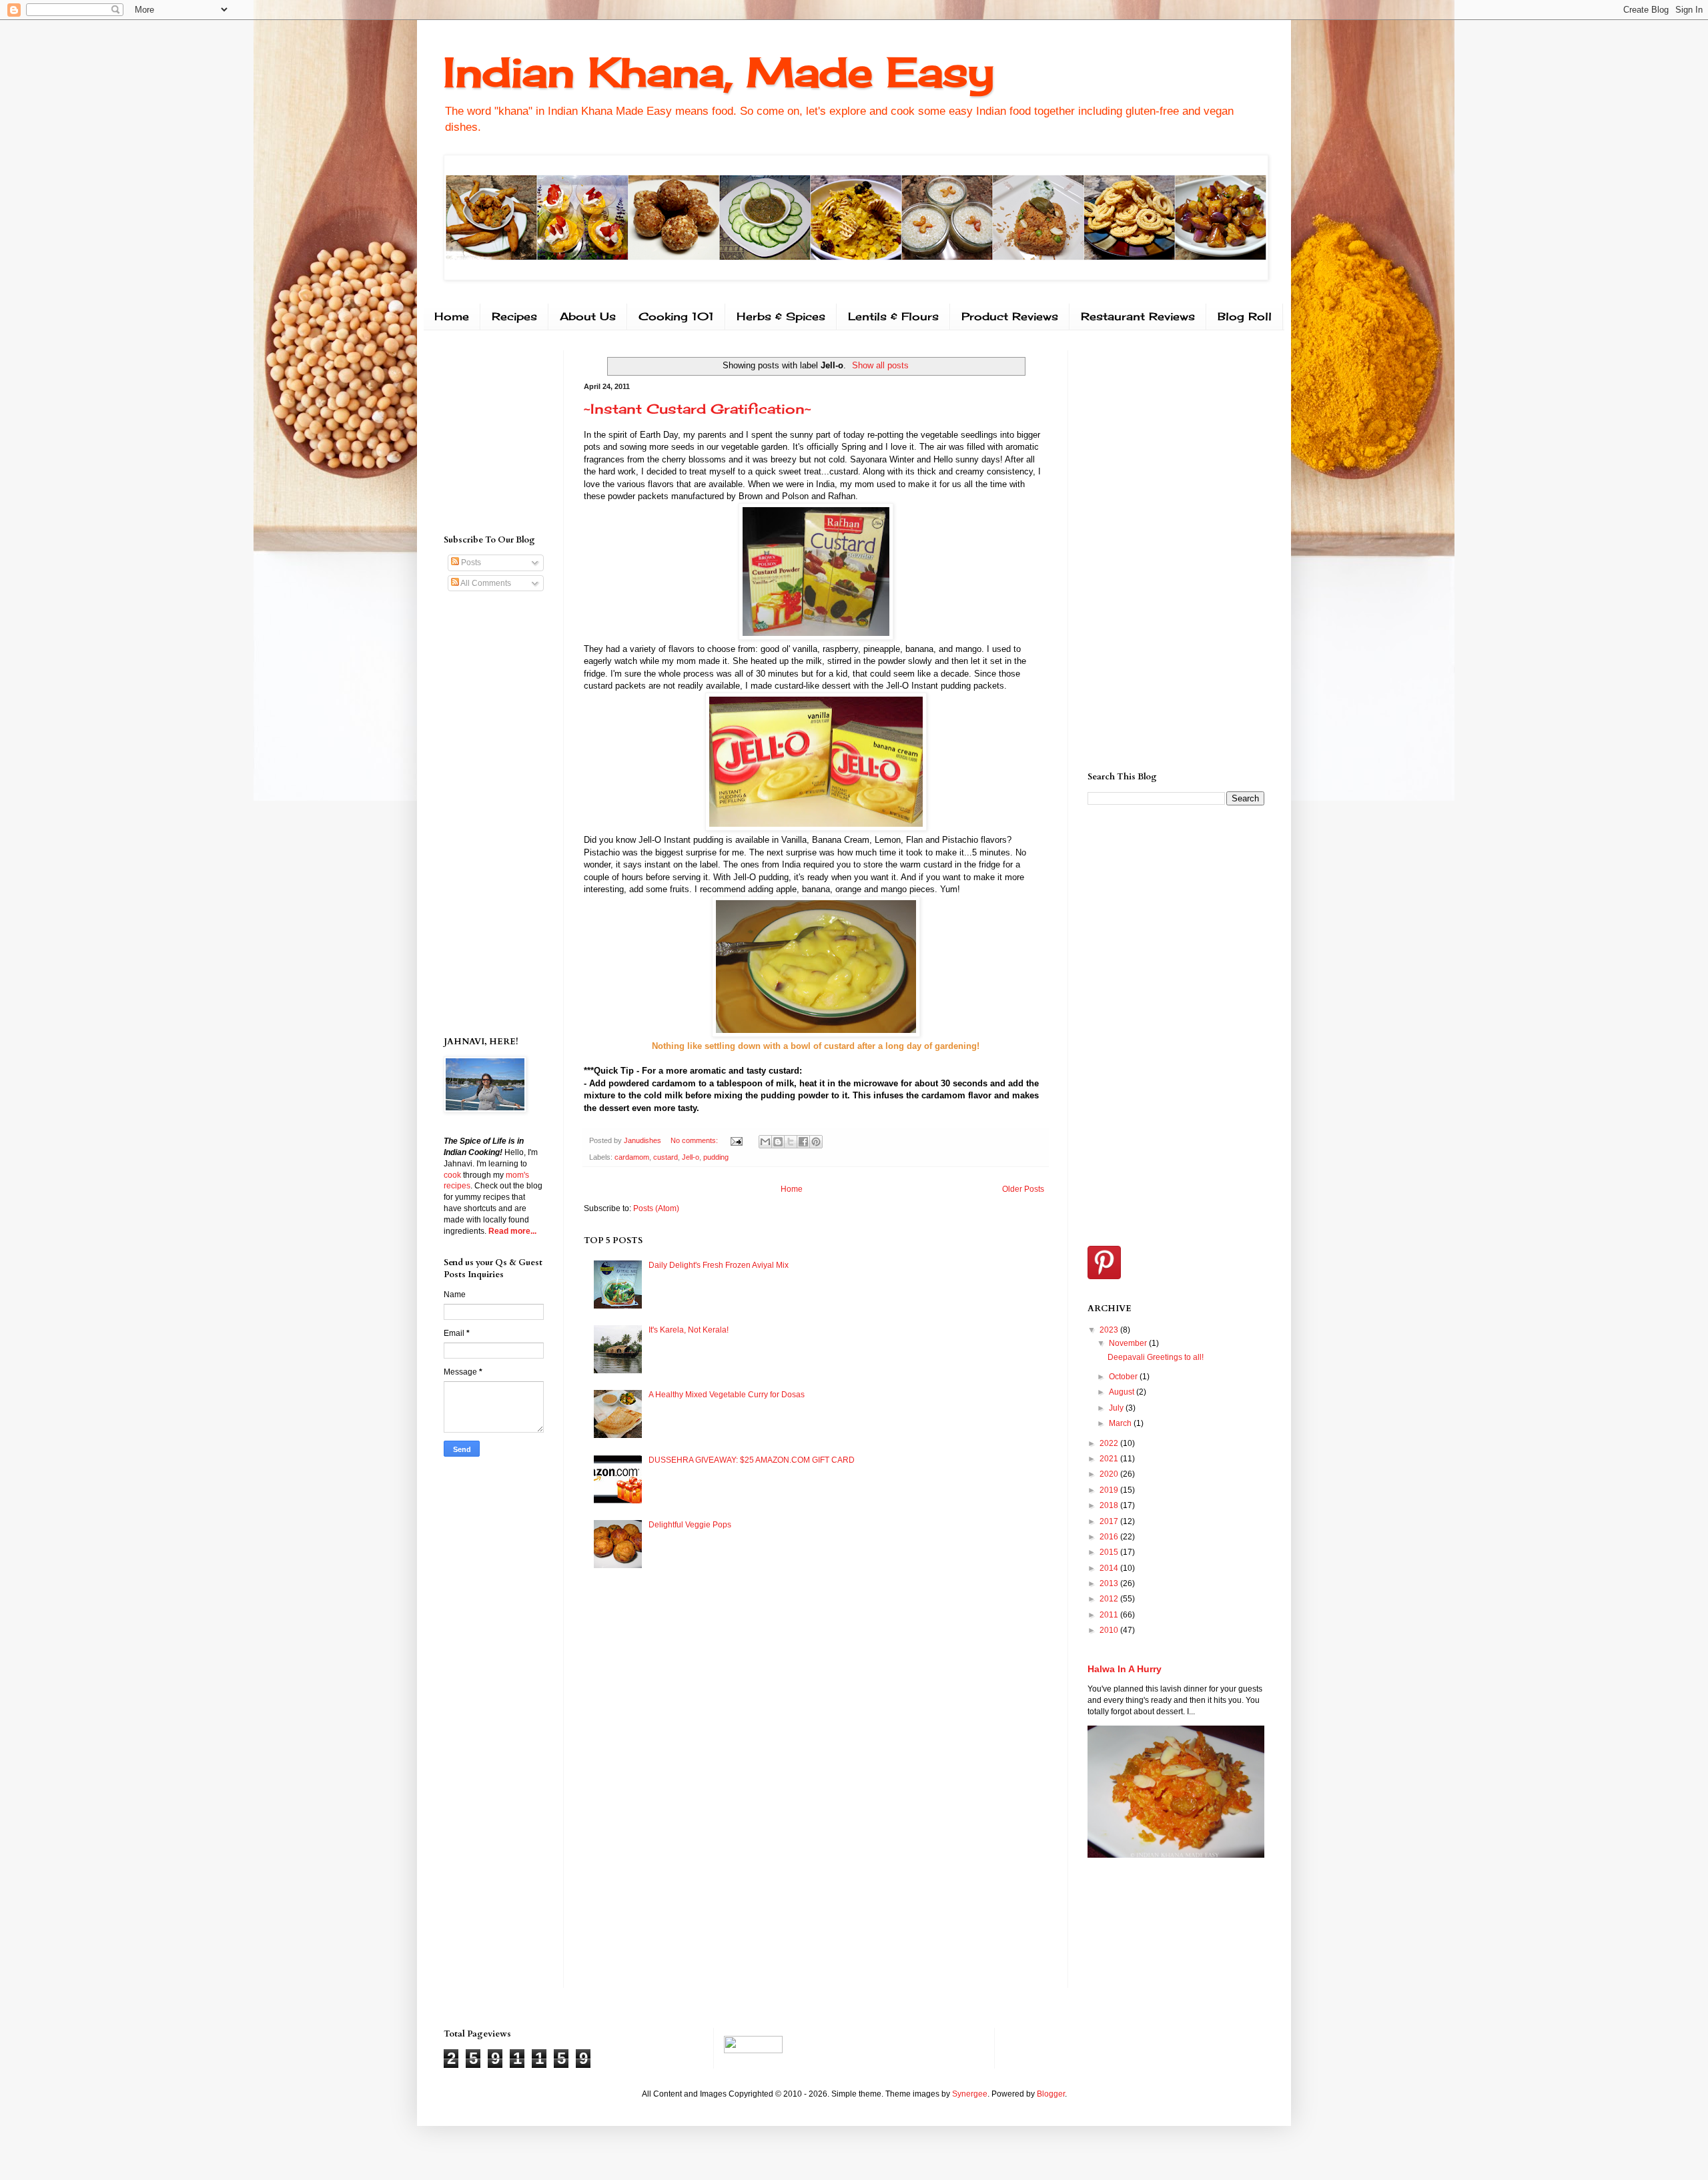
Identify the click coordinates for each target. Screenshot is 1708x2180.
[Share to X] (791, 1142)
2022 (1110, 1443)
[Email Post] (736, 1140)
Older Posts (1023, 1189)
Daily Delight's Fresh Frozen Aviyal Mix (719, 1265)
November (1129, 1343)
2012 (1110, 1599)
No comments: (695, 1140)
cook (452, 1175)
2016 (1110, 1537)
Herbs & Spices (781, 316)
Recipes (514, 316)
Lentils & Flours (893, 316)
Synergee (970, 2094)
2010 (1110, 1630)
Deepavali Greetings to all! (1156, 1357)
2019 (1110, 1490)
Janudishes (644, 1140)
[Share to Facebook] (803, 1142)
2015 (1110, 1552)
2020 (1110, 1474)
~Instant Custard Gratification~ (698, 409)
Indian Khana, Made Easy (719, 72)
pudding (716, 1157)
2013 (1110, 1583)
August (1123, 1392)
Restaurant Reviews (1138, 316)
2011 (1110, 1615)
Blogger (1051, 2094)
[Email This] (765, 1142)
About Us (588, 316)
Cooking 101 (676, 316)
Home (452, 316)
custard (666, 1157)
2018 (1110, 1505)
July (1117, 1408)
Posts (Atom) (656, 1208)
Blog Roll (1245, 316)
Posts (470, 563)
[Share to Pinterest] (816, 1142)
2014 (1110, 1568)
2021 (1110, 1459)
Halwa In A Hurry (1125, 1669)
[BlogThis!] (778, 1142)
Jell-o (691, 1157)
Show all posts (880, 365)
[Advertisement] (484, 430)
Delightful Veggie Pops (690, 1525)
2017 (1110, 1521)
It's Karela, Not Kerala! (689, 1330)
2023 (1110, 1330)
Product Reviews (1010, 316)
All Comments (485, 583)
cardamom (632, 1157)
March (1121, 1423)
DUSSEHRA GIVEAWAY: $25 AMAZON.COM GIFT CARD (752, 1460)
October (1124, 1377)
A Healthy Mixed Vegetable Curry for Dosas (727, 1395)
